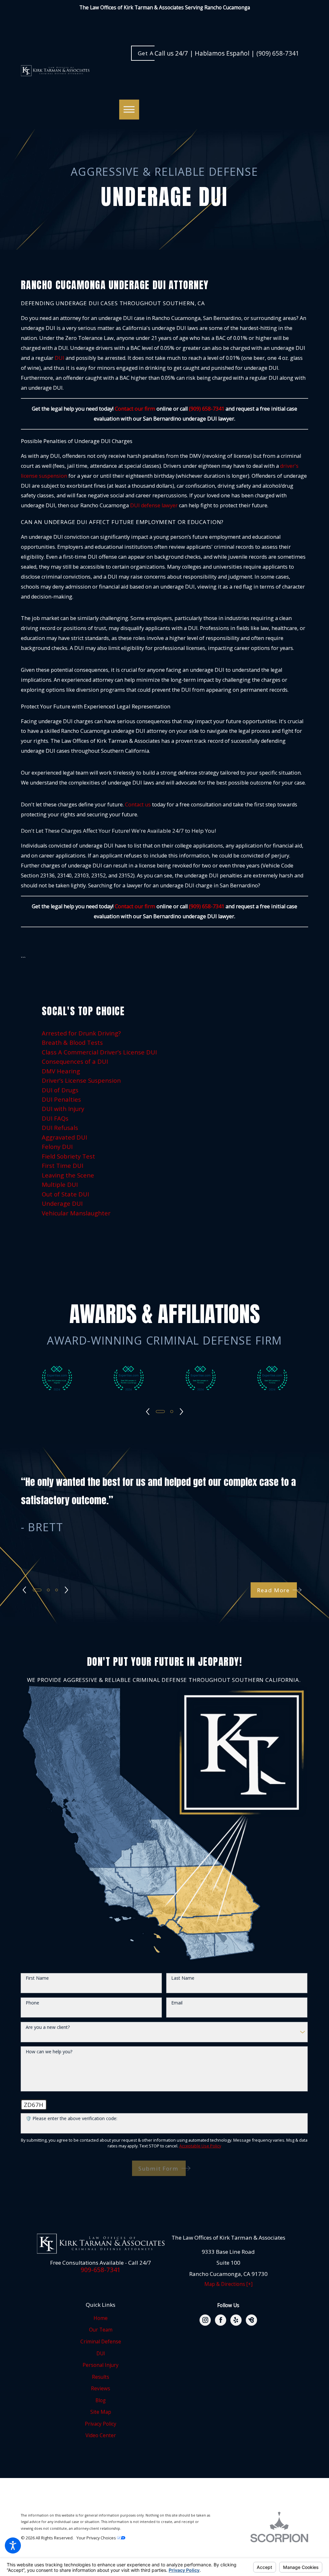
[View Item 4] (172, 1412)
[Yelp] (236, 2320)
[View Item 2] (48, 1590)
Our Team (101, 2330)
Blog (101, 2400)
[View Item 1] (160, 1412)
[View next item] (182, 1412)
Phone (32, 2003)
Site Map (101, 2412)
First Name (37, 1978)
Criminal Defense (101, 2342)
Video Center (101, 2435)
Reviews (101, 2389)
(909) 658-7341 (278, 53)
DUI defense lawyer (154, 505)
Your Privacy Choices (97, 2538)
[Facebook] (221, 2320)
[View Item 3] (57, 1590)
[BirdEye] (251, 2320)
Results (101, 2377)
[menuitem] (165, 1033)
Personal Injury (101, 2365)
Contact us (138, 804)
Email (177, 2003)
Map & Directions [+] (228, 2284)
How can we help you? (49, 2052)
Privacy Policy (101, 2424)
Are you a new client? (48, 2027)
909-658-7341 (101, 2270)
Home (101, 2318)
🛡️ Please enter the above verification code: (71, 2119)
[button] (13, 2545)
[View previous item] (148, 1412)
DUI (101, 2354)
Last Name (183, 1978)
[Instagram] (205, 2320)
